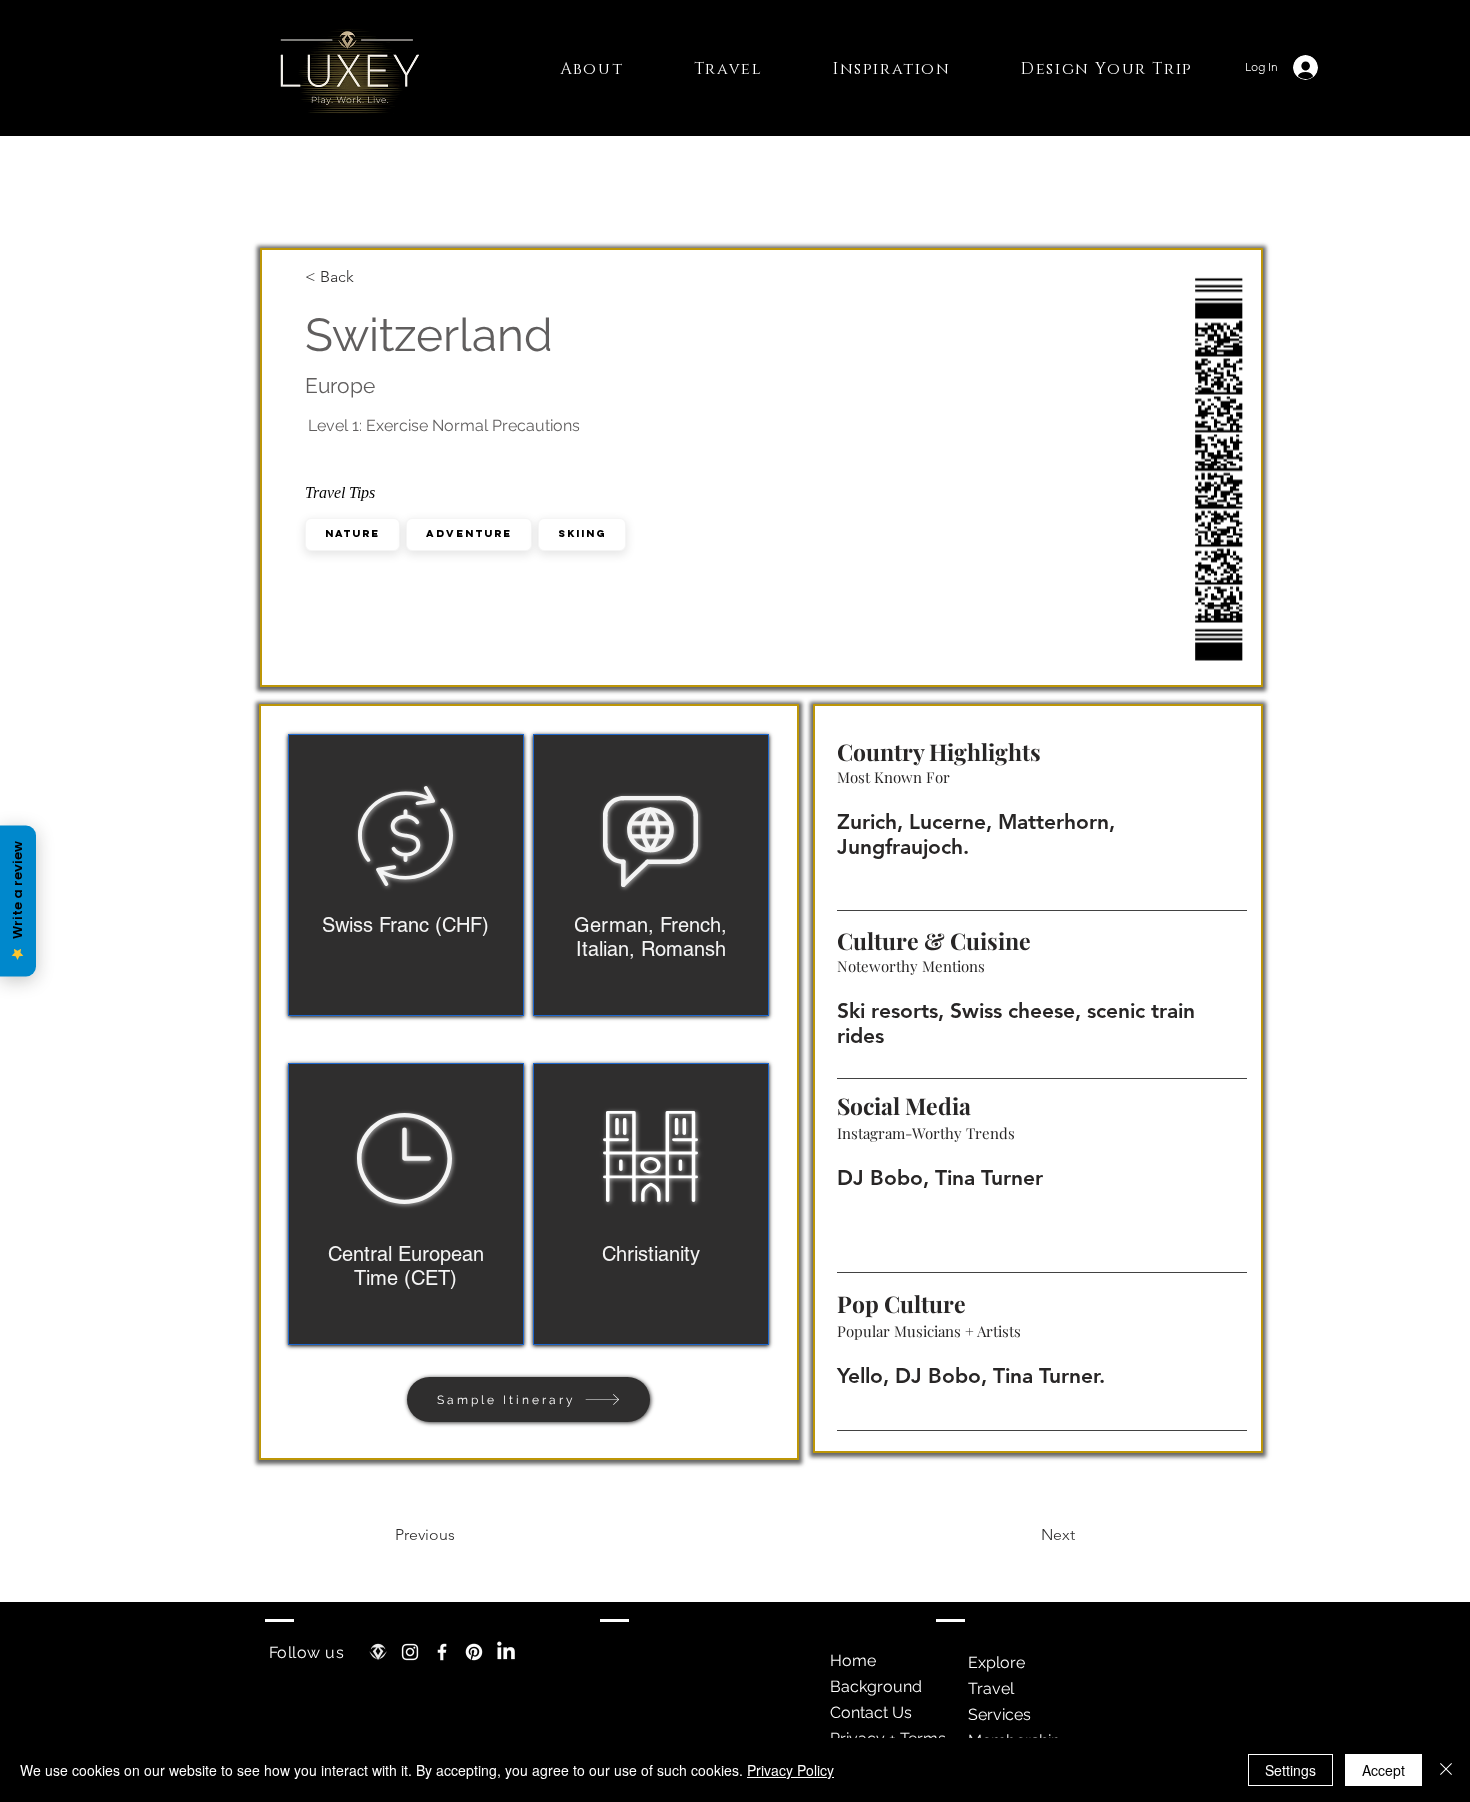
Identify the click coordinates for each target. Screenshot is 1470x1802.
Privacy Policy (790, 1770)
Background (876, 1686)
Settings (1290, 1770)
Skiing (582, 533)
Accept (1383, 1770)
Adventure (469, 533)
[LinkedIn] (506, 1652)
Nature (352, 533)
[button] (592, 69)
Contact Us (871, 1712)
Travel (991, 1688)
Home (853, 1660)
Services (999, 1714)
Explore (996, 1662)
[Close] (1446, 1770)
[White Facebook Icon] (442, 1652)
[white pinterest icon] (474, 1652)
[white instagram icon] (410, 1652)
